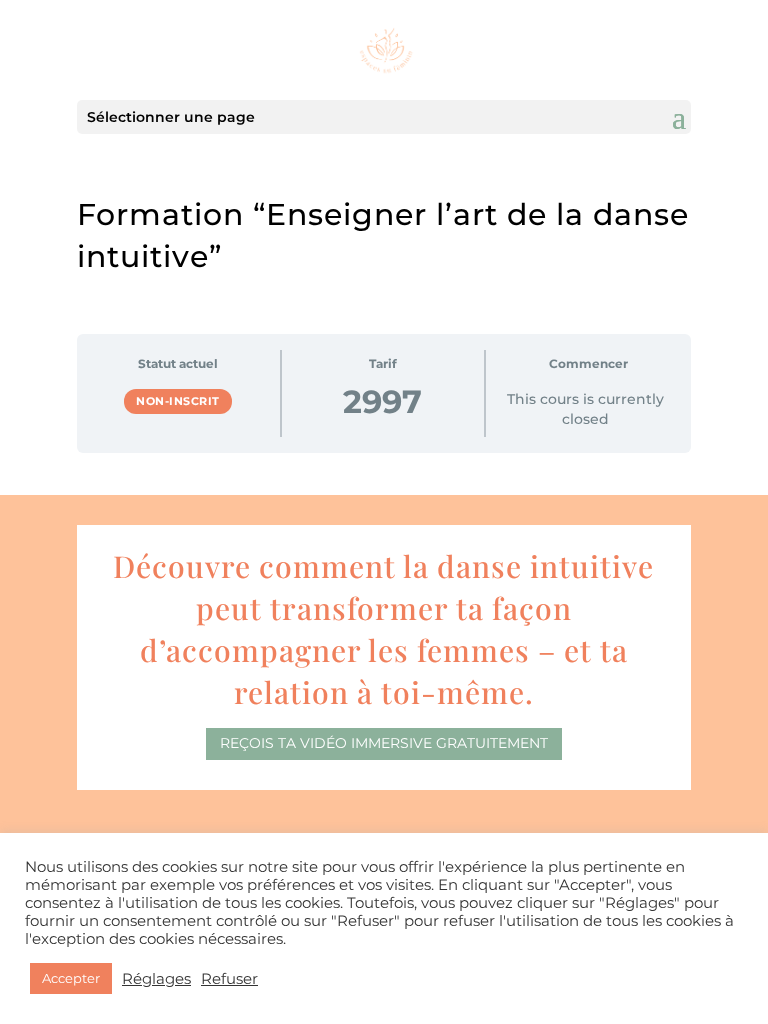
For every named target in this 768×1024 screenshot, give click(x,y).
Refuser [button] (229, 979)
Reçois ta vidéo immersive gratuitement (384, 743)
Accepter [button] (71, 978)
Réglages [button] (156, 979)
